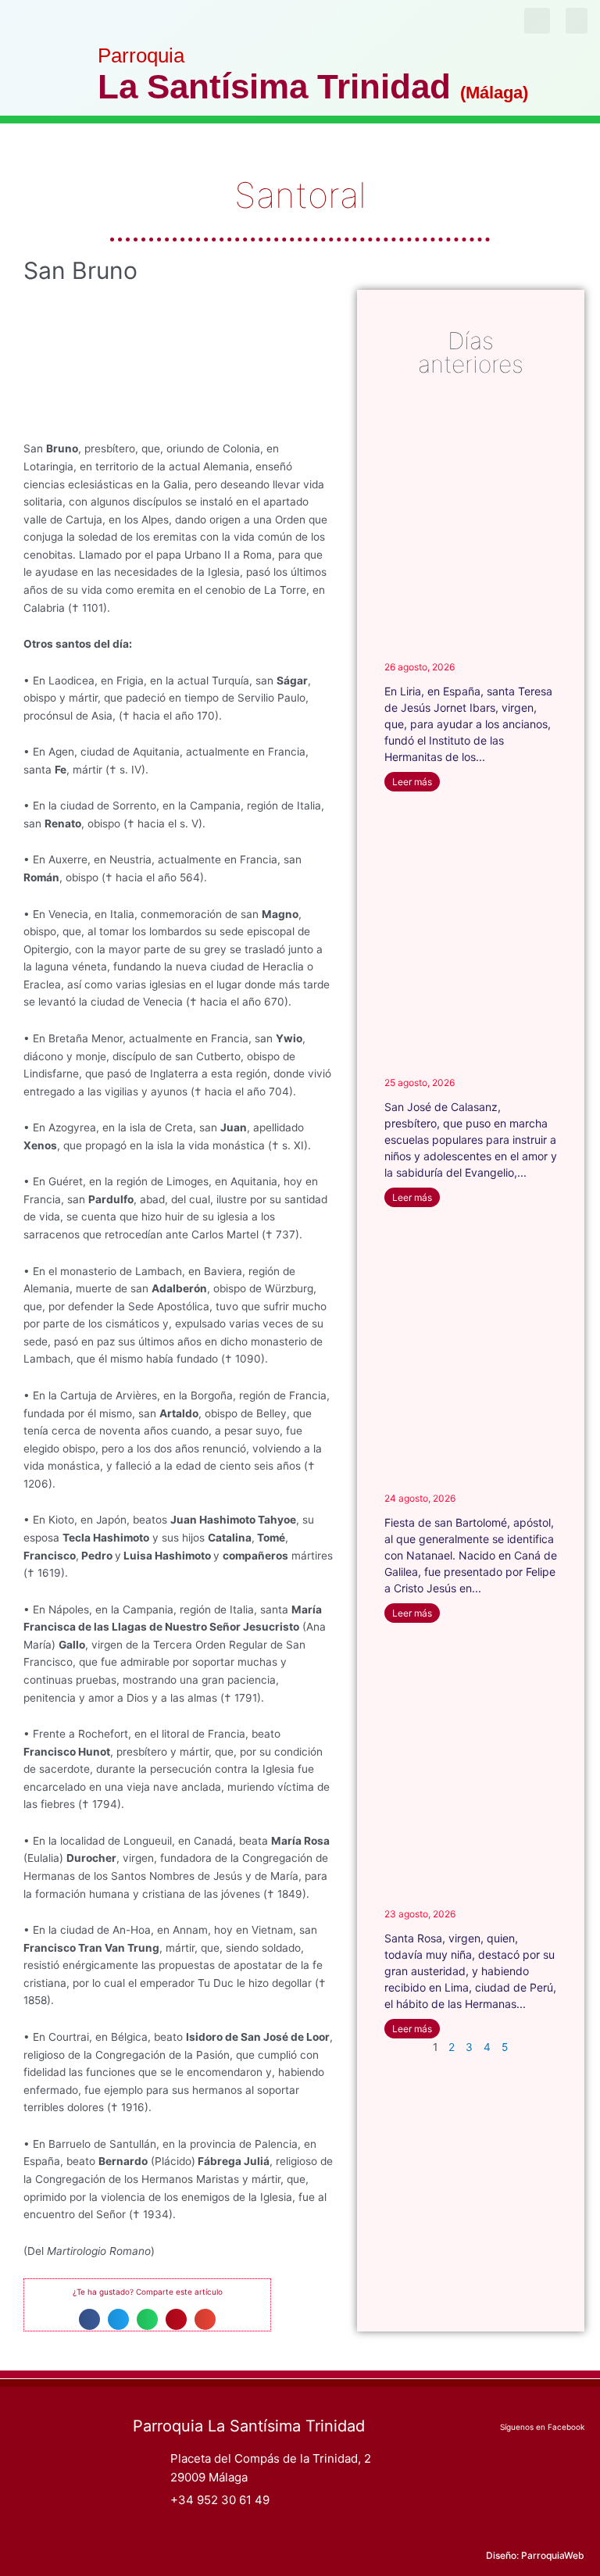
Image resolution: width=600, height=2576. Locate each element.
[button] (577, 21)
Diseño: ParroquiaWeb (535, 2555)
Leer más (412, 782)
